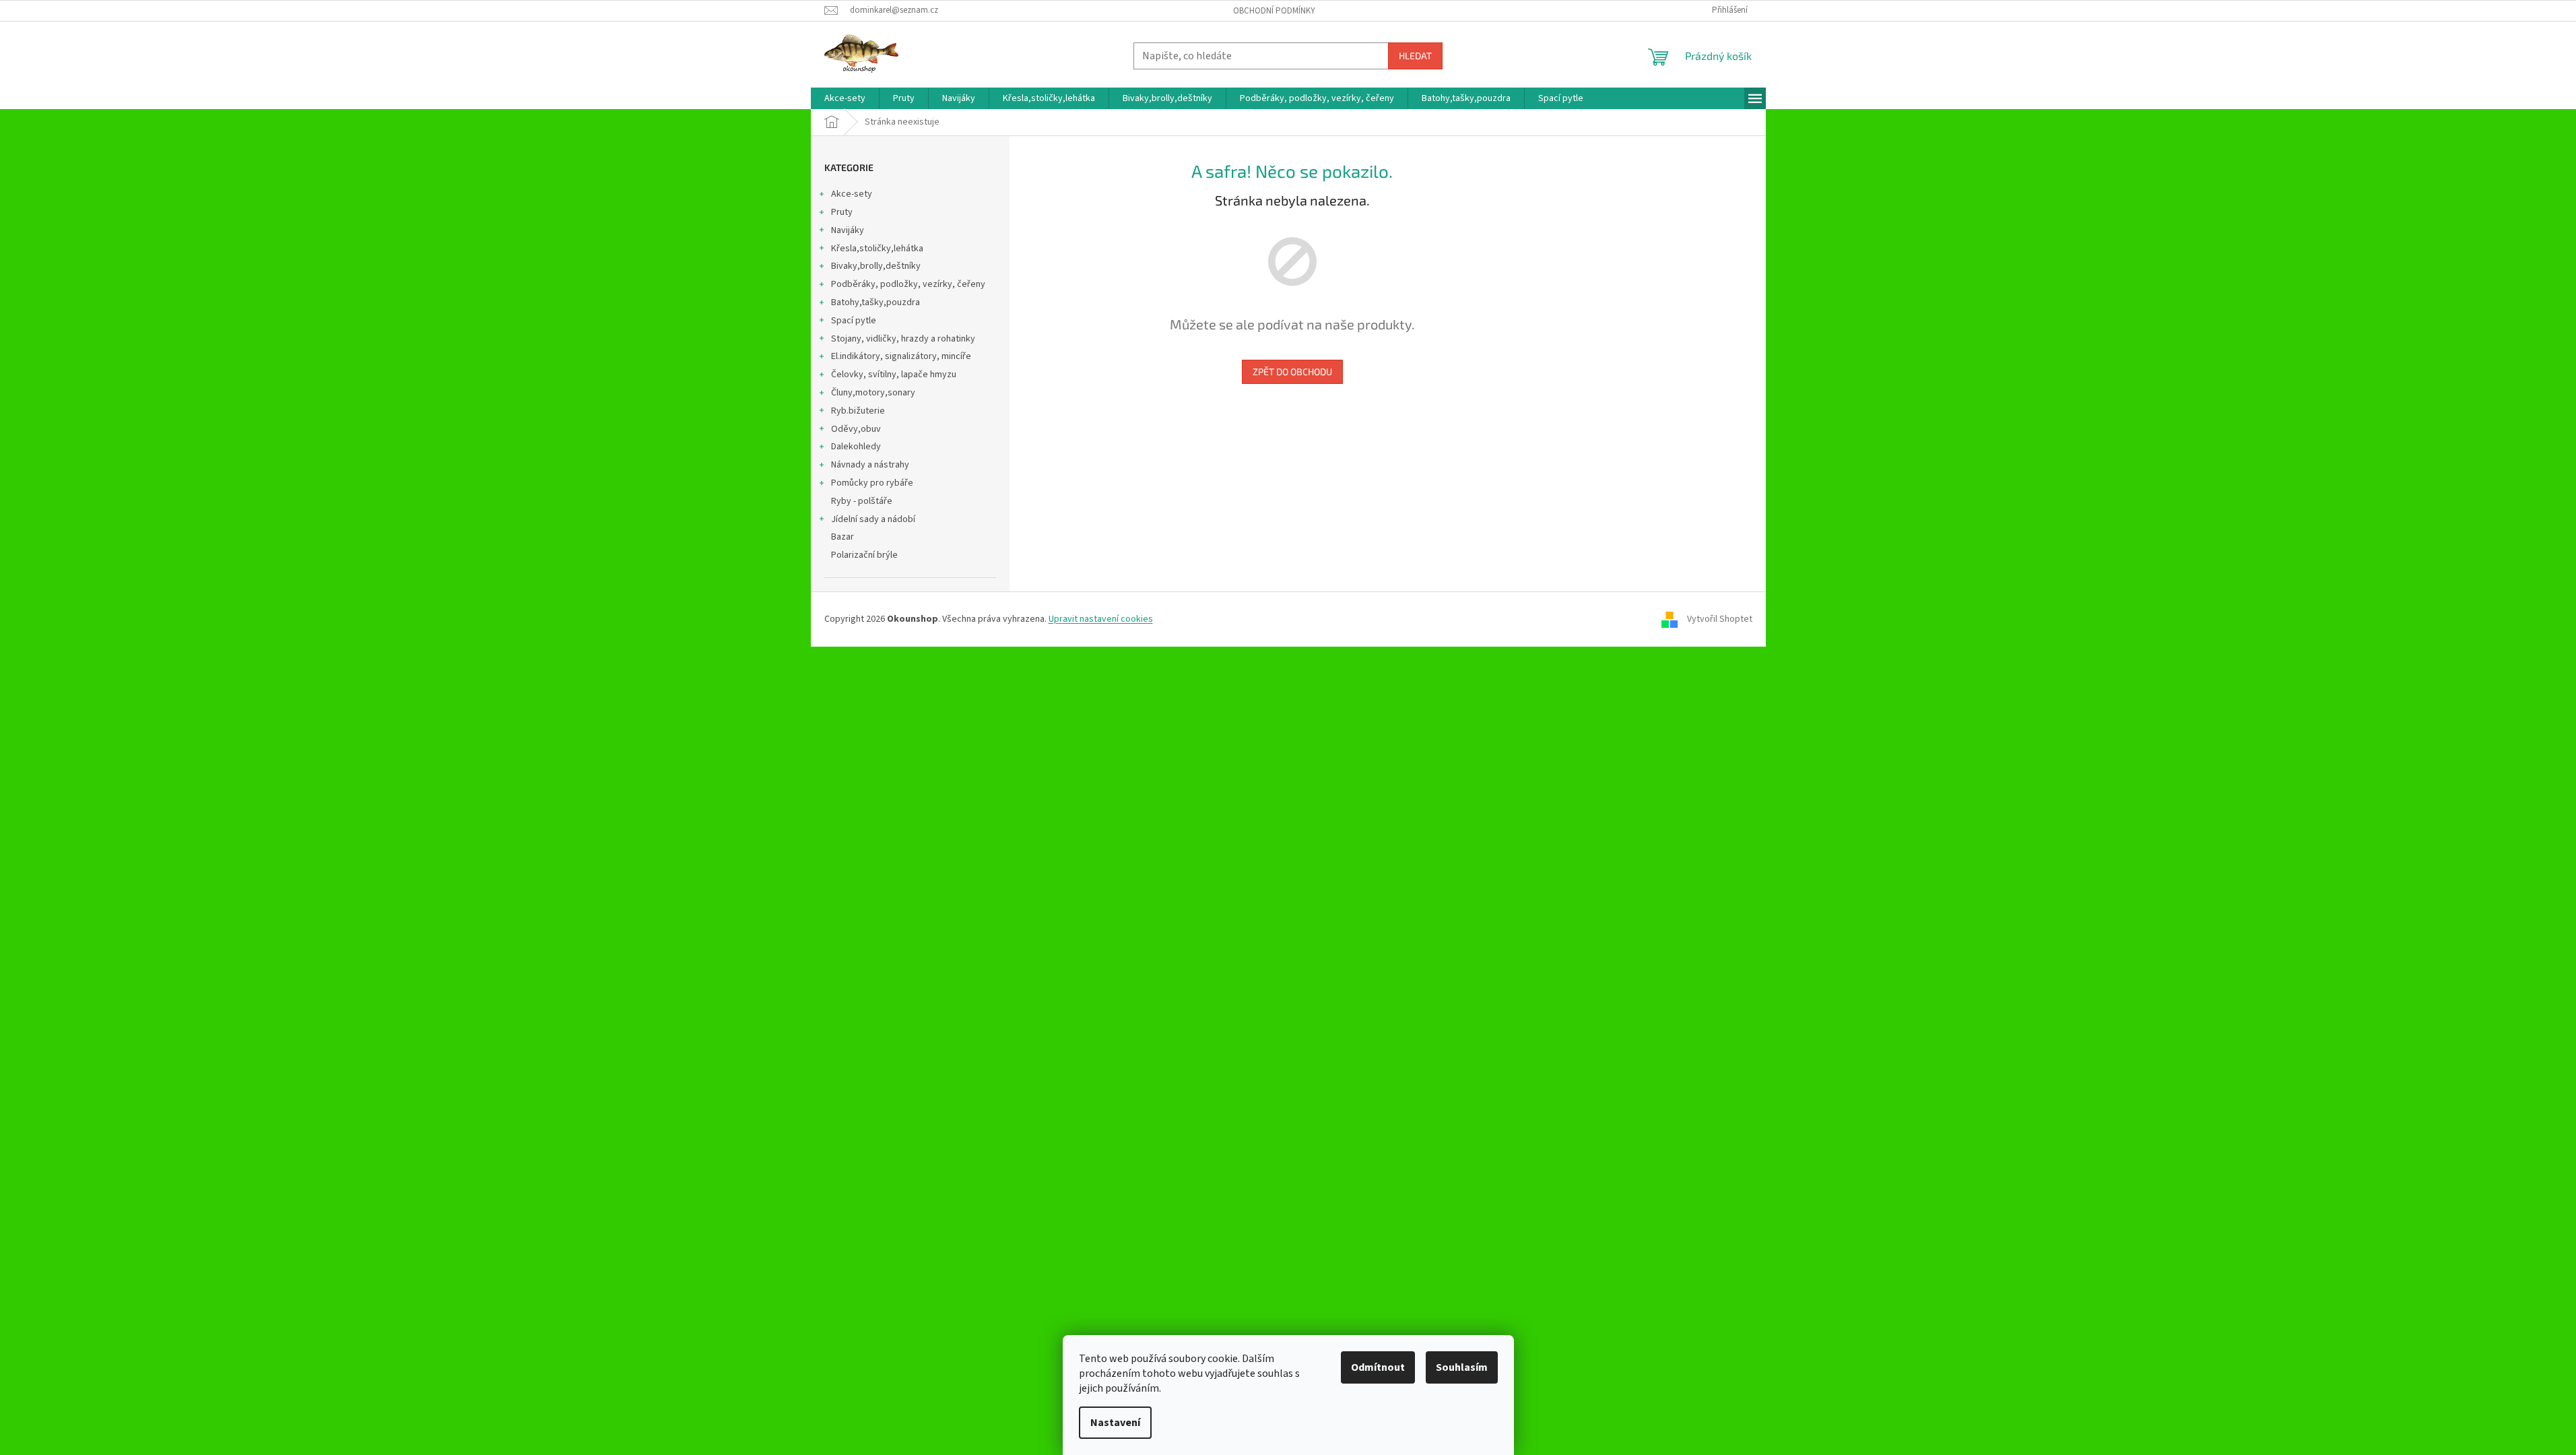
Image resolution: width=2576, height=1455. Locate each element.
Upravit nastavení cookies (1101, 619)
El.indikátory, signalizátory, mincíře (901, 356)
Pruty (842, 212)
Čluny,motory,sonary (873, 393)
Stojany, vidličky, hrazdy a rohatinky (903, 339)
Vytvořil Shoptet (1720, 619)
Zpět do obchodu (1292, 371)
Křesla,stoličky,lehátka (877, 249)
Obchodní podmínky (1274, 11)
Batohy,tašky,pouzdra (876, 302)
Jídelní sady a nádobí (873, 519)
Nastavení (1115, 1423)
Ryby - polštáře (862, 501)
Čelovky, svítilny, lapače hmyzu (894, 375)
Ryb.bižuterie (858, 411)
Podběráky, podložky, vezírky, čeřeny (908, 284)
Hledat (1415, 56)
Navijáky (848, 230)
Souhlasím (1462, 1367)
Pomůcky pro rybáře (872, 483)
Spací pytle (854, 321)
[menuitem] (845, 98)
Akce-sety (852, 194)
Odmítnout (1378, 1367)
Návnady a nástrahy (870, 465)
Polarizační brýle (864, 555)
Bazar (843, 537)
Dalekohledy (856, 447)
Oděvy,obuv (856, 429)
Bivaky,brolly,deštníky (876, 266)
